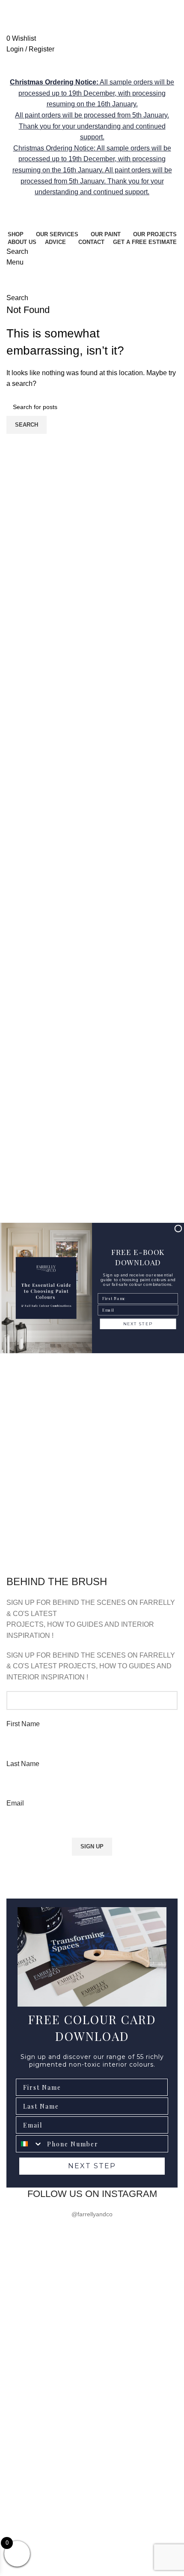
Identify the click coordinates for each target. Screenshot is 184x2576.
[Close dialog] (178, 1229)
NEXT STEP (138, 1324)
